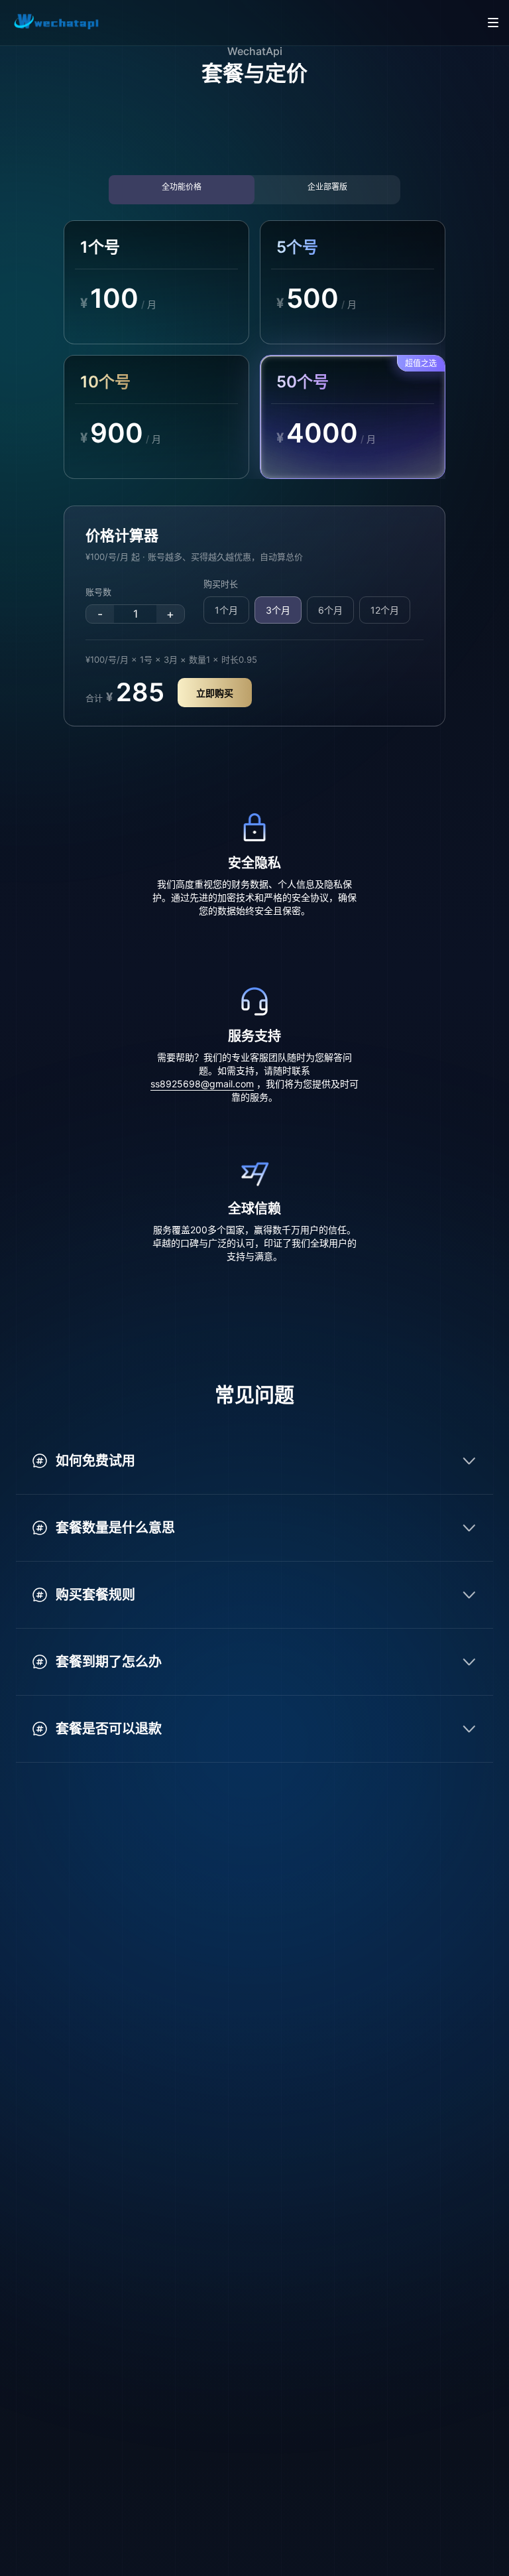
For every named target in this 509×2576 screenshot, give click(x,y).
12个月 (385, 610)
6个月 (330, 610)
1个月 (226, 610)
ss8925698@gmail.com (202, 1084)
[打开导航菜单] (493, 23)
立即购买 (215, 693)
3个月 (278, 610)
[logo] (58, 23)
